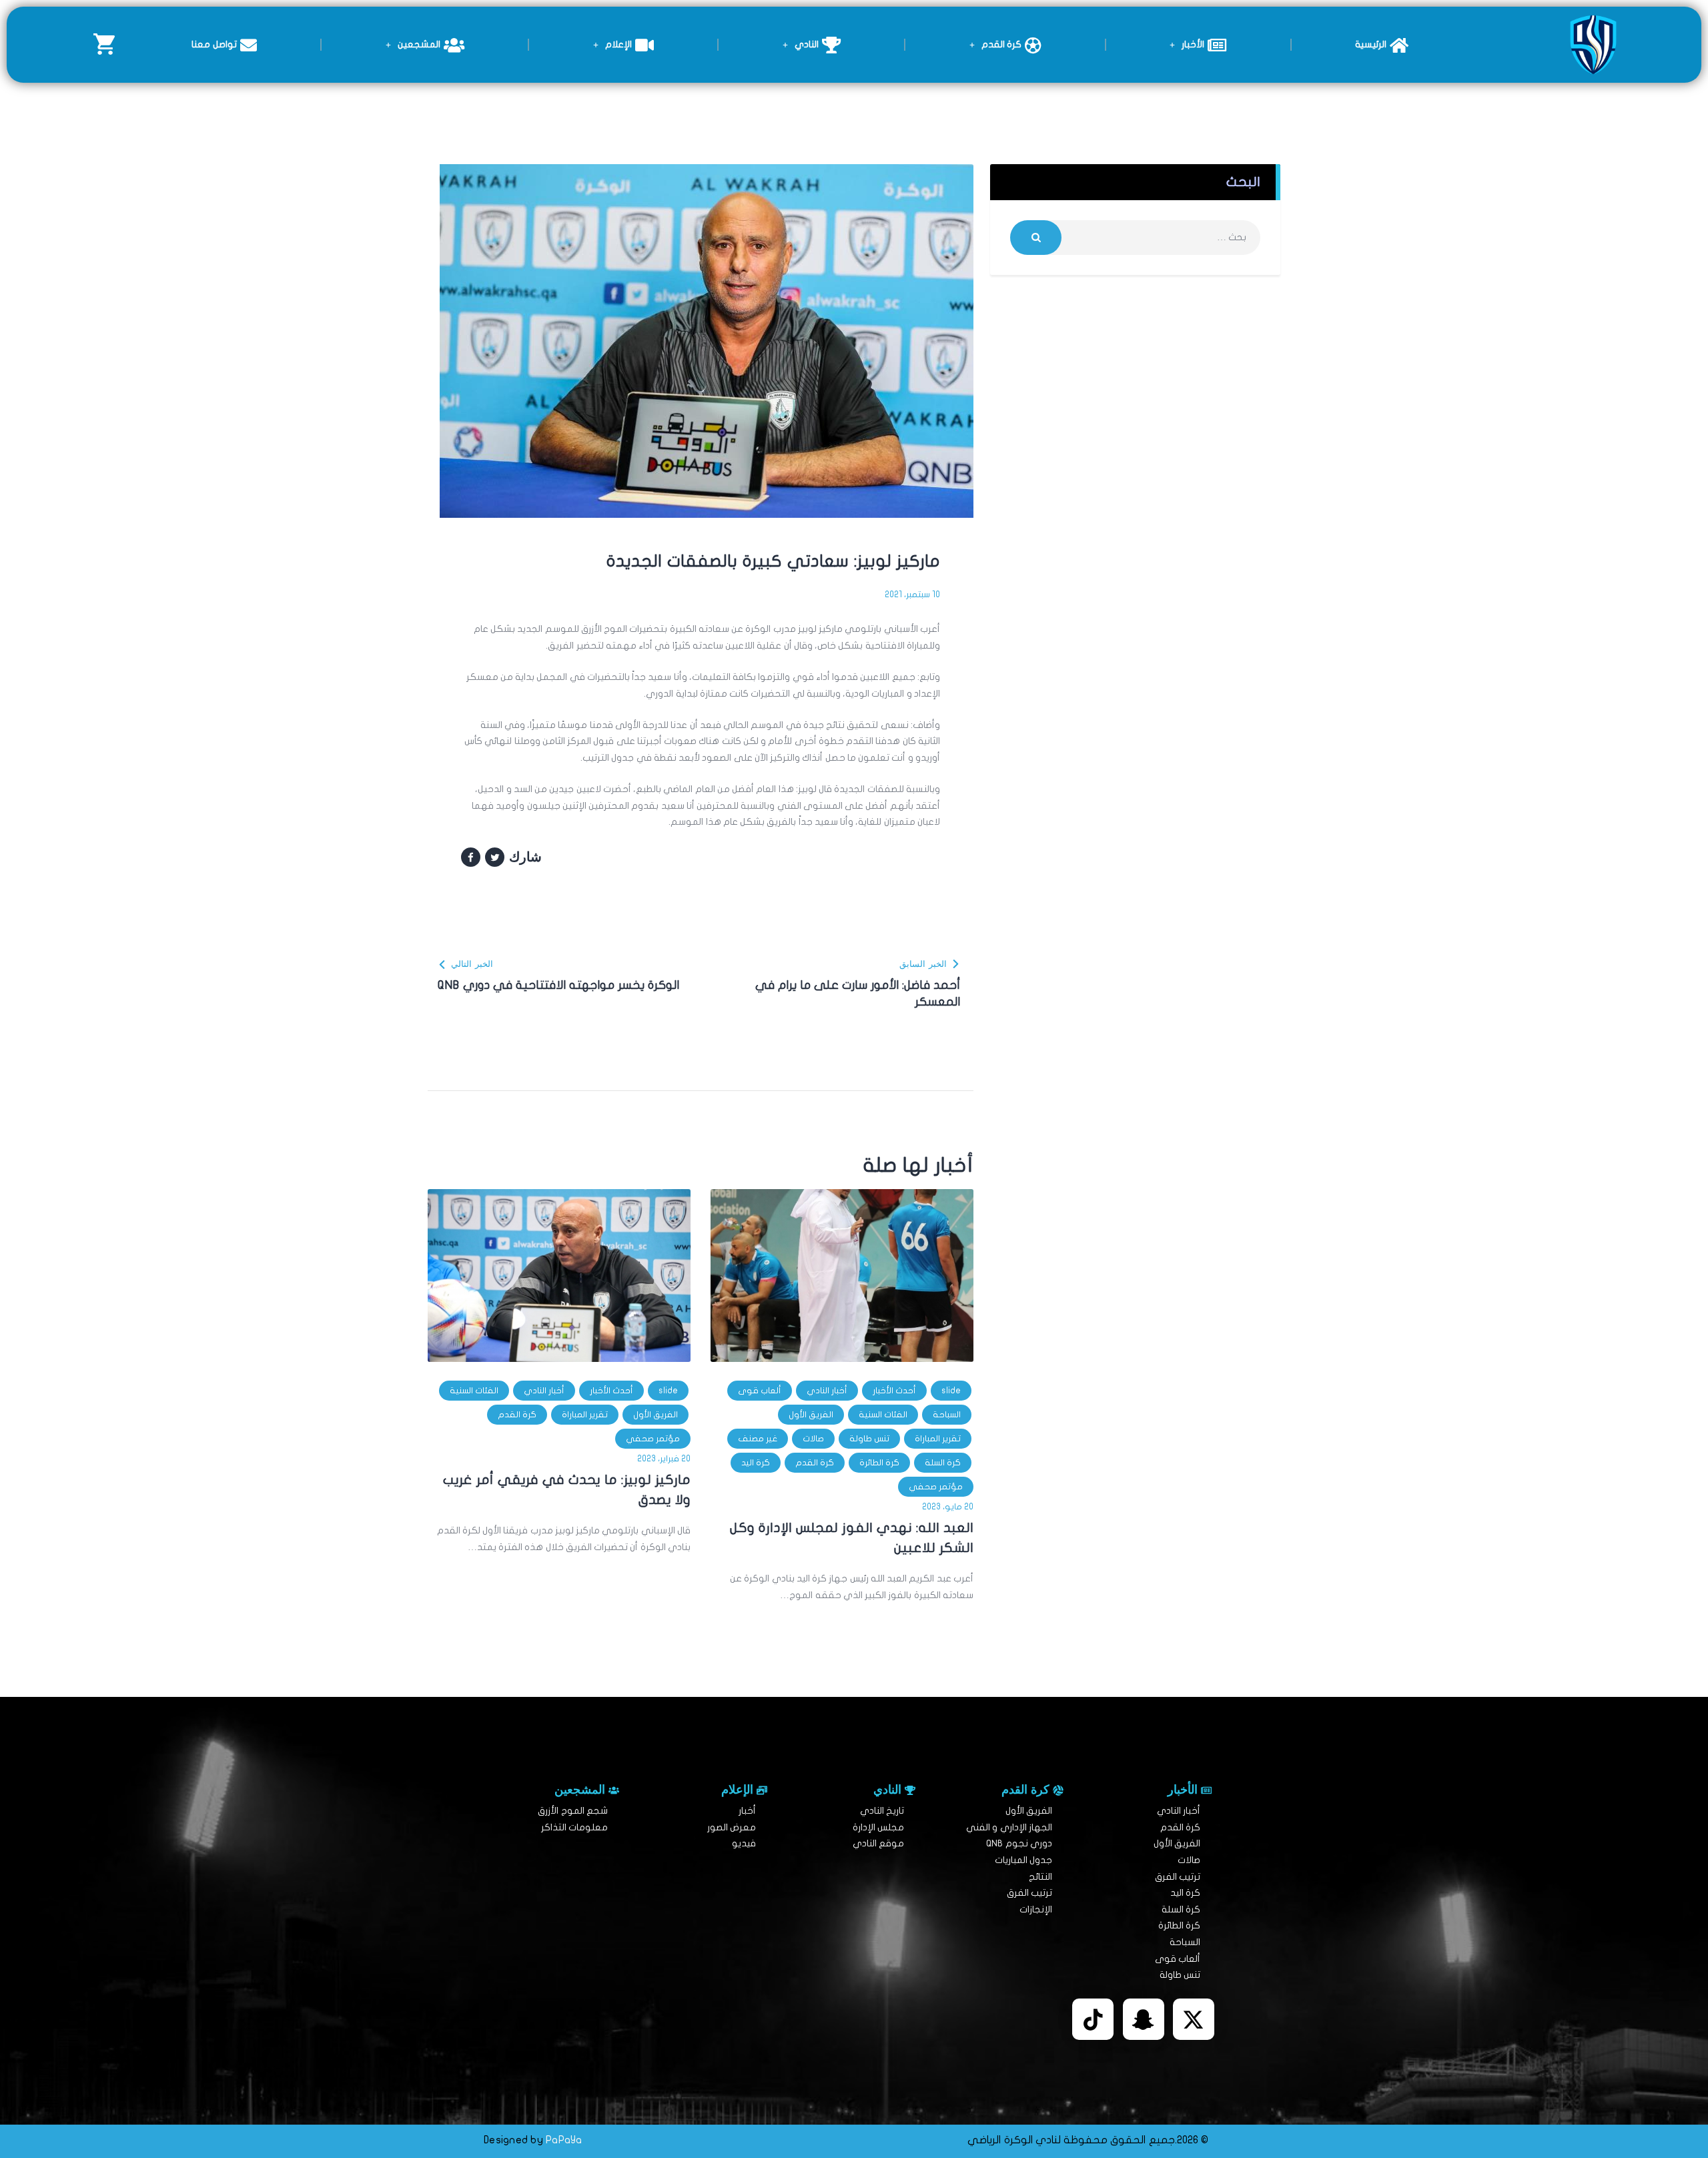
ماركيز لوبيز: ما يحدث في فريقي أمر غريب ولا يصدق (567, 1490)
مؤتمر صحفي (936, 1487)
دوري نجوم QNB (1019, 1843)
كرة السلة (943, 1463)
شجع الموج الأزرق (573, 1811)
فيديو (744, 1843)
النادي (807, 44)
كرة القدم (1001, 44)
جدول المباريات (1023, 1860)
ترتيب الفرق (1178, 1877)
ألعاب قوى (760, 1391)
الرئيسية (1371, 44)
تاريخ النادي (882, 1811)
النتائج (1040, 1877)
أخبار (747, 1811)
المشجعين (419, 44)
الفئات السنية (883, 1415)
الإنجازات (1036, 1909)
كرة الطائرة (879, 1463)
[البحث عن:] (1135, 237)
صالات (813, 1439)
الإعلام (618, 44)
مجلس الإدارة (878, 1827)
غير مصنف (758, 1439)
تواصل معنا (214, 44)
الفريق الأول (811, 1415)
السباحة (947, 1415)
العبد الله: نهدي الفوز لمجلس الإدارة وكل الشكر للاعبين (852, 1538)
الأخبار (1193, 44)
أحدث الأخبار (894, 1391)
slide (951, 1391)
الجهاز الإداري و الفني (1009, 1827)
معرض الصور (732, 1827)
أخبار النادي (827, 1391)
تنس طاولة (869, 1439)
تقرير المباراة (938, 1439)
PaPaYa (564, 2140)
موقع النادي (878, 1843)
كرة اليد (756, 1463)
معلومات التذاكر (574, 1827)
